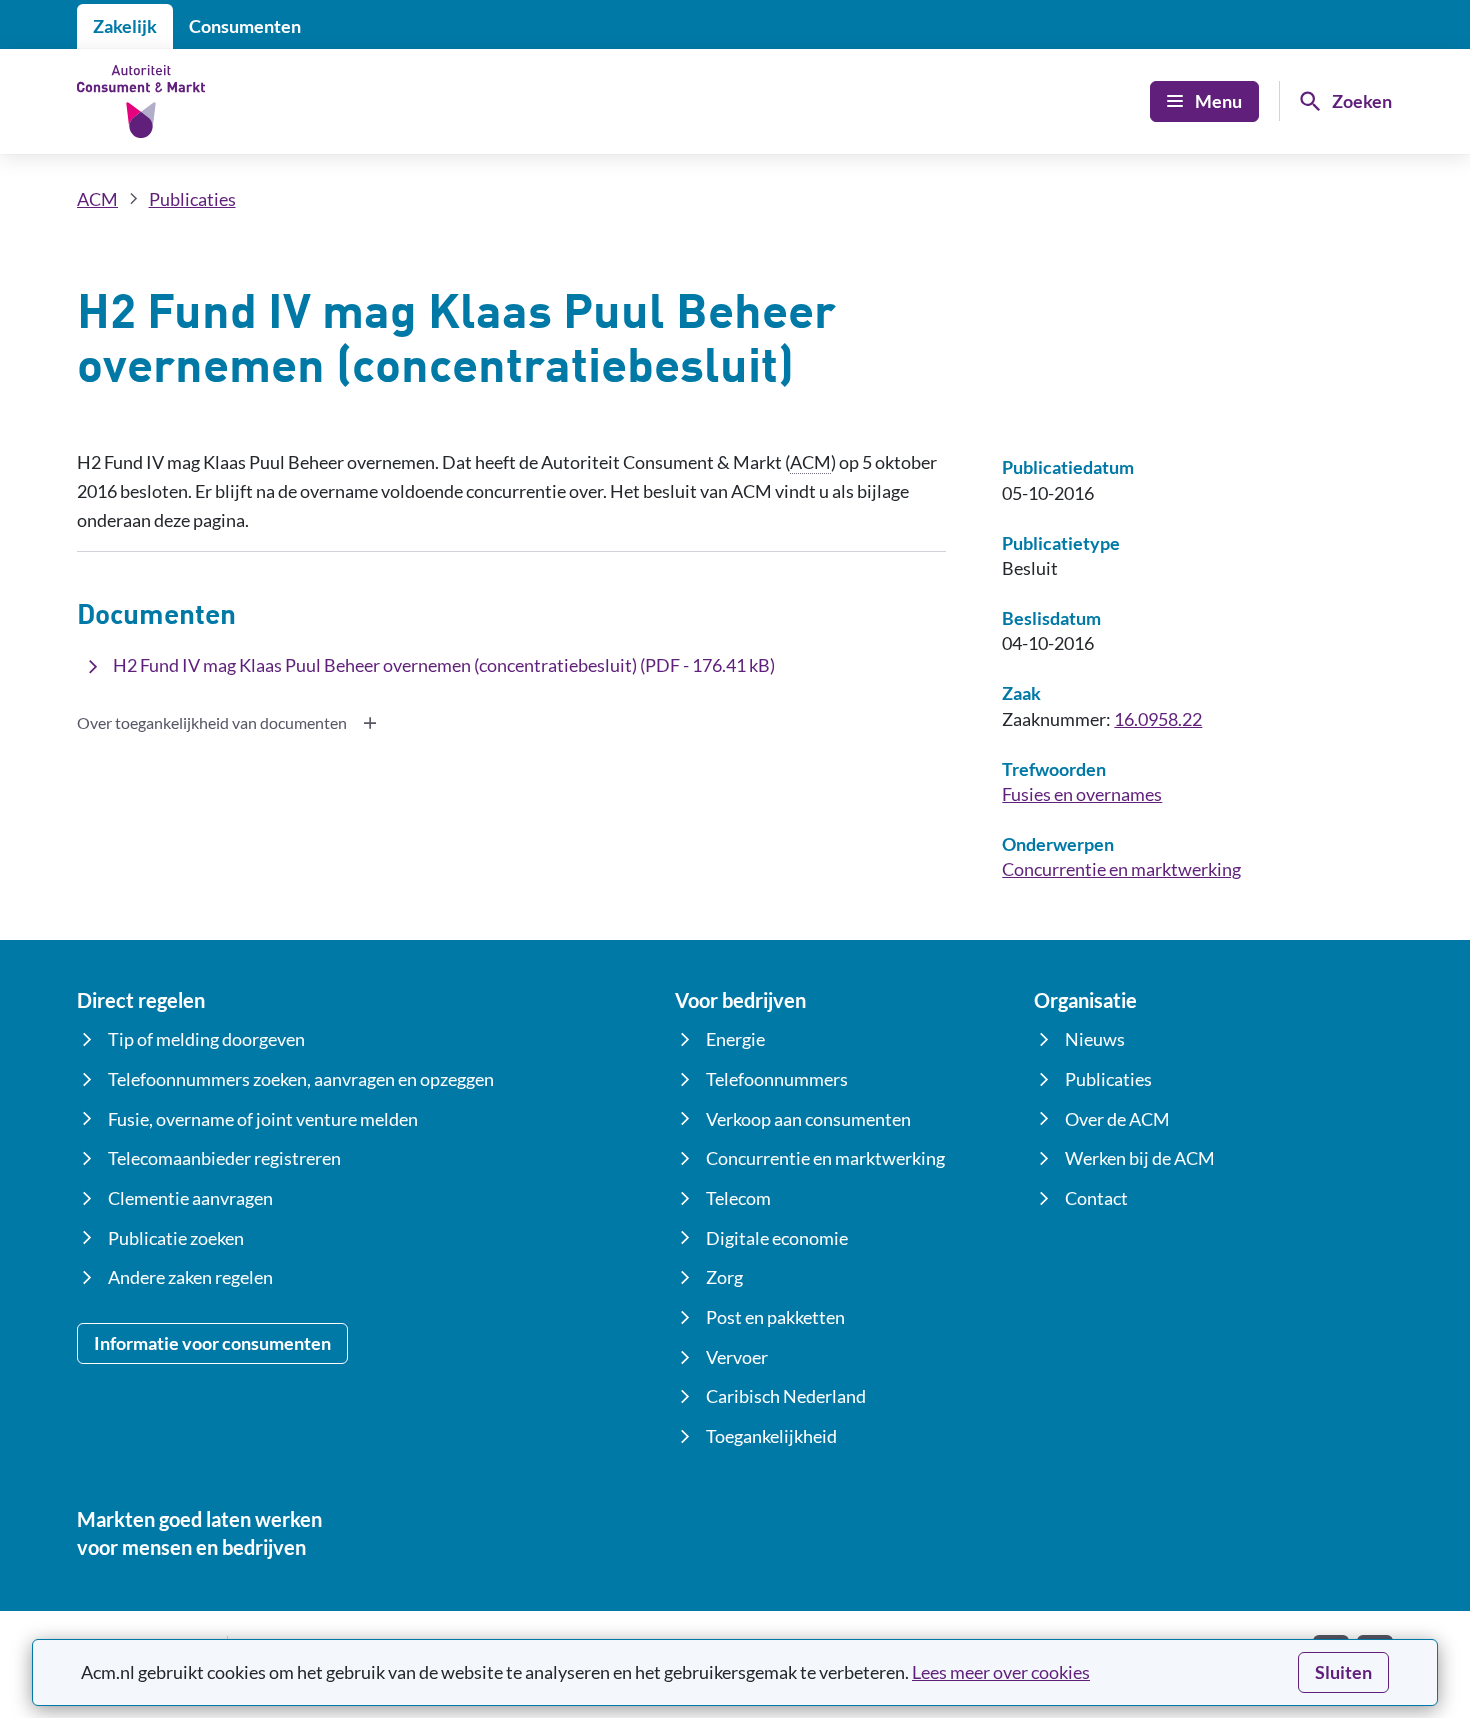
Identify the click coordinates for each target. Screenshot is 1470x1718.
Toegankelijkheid (771, 1436)
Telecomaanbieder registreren (224, 1158)
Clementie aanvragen (190, 1198)
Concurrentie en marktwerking (1121, 869)
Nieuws (1095, 1039)
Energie (735, 1039)
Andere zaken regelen (190, 1277)
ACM (97, 199)
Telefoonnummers (777, 1079)
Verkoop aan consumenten (808, 1119)
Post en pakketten (775, 1317)
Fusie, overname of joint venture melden (263, 1119)
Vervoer (737, 1357)
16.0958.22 (1158, 719)
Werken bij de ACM (1140, 1158)
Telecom (738, 1198)
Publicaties (192, 199)
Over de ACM (1117, 1119)
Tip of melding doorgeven (206, 1039)
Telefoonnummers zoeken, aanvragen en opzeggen (301, 1079)
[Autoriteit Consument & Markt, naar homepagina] (141, 101)
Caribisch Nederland (786, 1396)
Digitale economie (777, 1238)
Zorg (724, 1277)
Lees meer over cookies (1001, 1672)
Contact (1096, 1198)
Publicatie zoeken (176, 1238)
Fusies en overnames (1082, 794)
